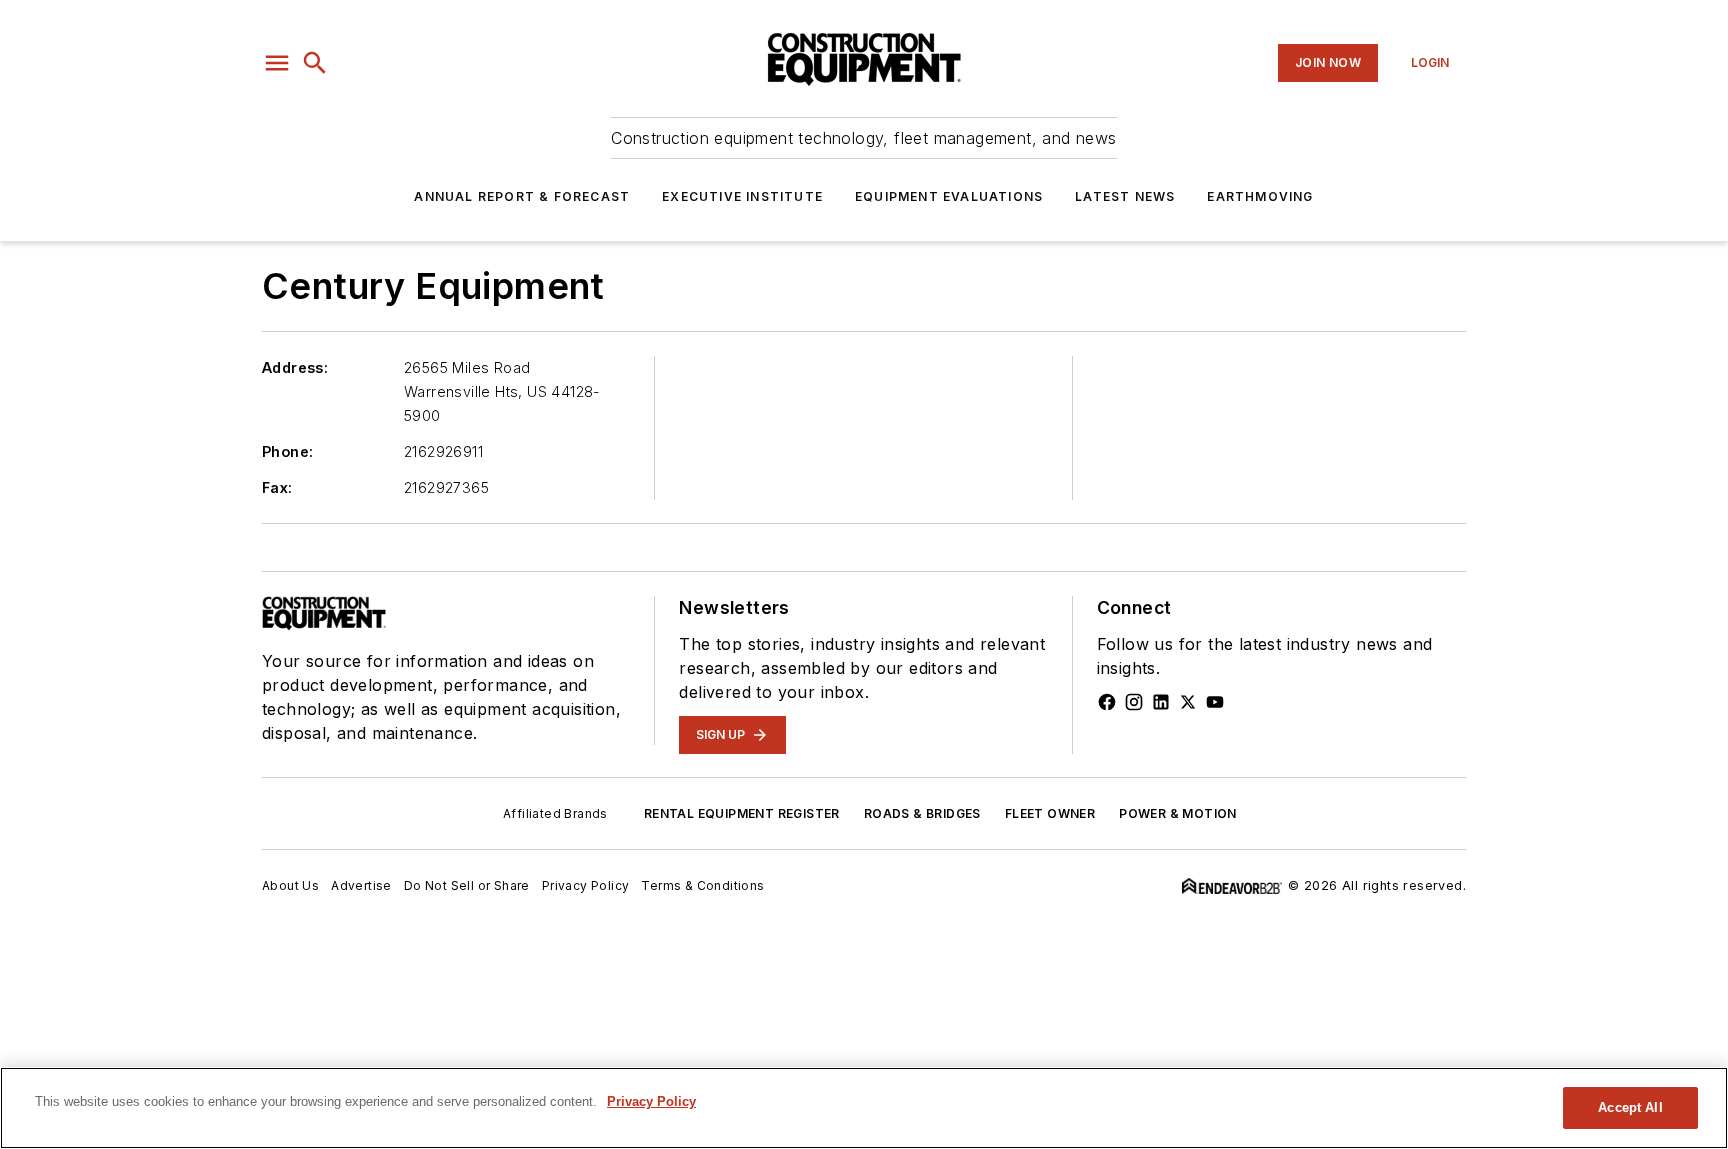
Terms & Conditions (702, 885)
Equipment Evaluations (949, 196)
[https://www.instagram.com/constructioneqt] (1134, 702)
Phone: (287, 451)
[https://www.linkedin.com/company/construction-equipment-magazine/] (1161, 702)
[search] (315, 63)
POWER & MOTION (1178, 813)
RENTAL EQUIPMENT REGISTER (742, 813)
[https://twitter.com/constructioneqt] (1188, 702)
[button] (277, 63)
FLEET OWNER (1050, 813)
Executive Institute (742, 196)
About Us (290, 885)
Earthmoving (1260, 196)
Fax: (277, 487)
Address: (295, 367)
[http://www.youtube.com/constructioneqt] (1215, 702)
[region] (864, 1108)
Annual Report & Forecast (522, 196)
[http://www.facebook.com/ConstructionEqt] (1107, 702)
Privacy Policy (586, 885)
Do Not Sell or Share (467, 885)
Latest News (1125, 196)
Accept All (1630, 1107)
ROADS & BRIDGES (922, 813)
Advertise (361, 885)
